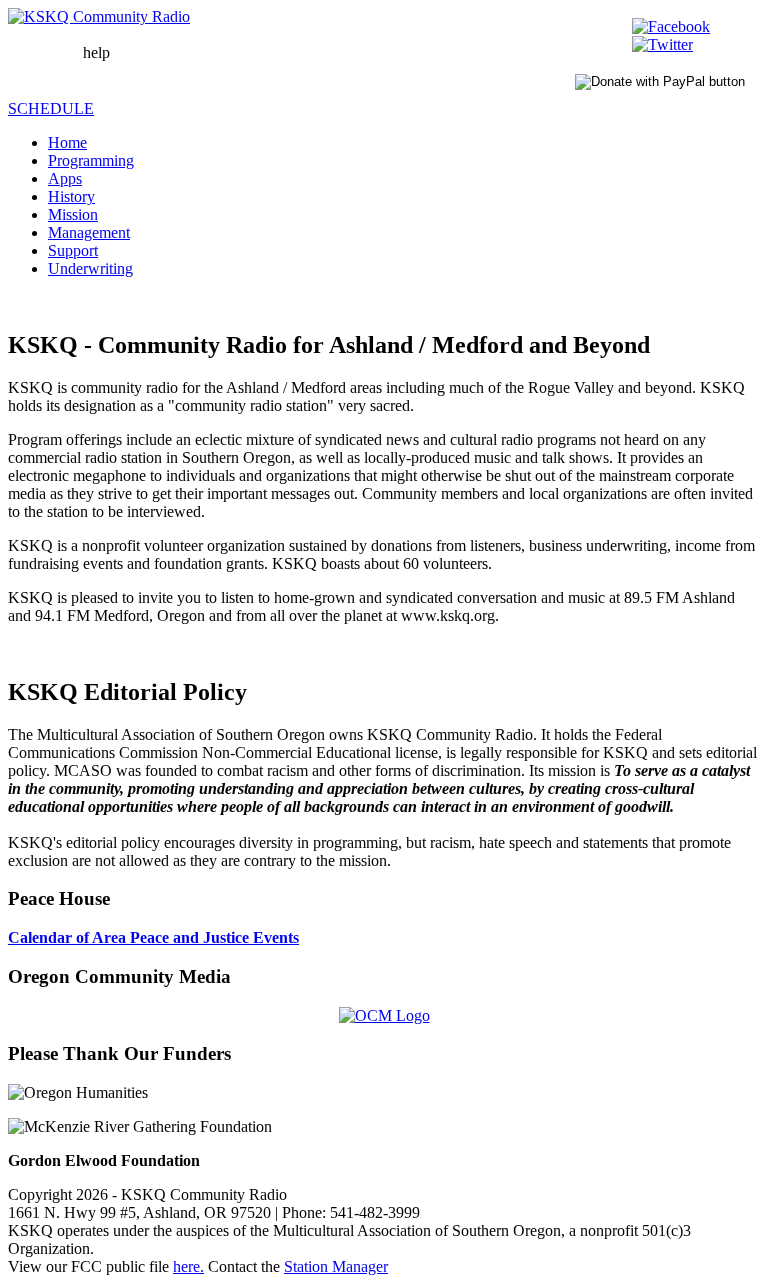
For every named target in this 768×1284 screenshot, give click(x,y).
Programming (91, 160)
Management (89, 232)
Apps (65, 178)
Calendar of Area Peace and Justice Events (153, 937)
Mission (73, 214)
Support (73, 250)
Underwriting (90, 268)
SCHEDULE (51, 108)
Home (67, 142)
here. (188, 1266)
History (71, 196)
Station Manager (336, 1266)
